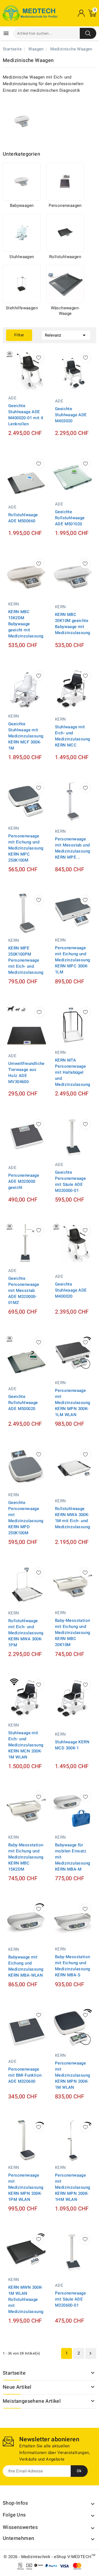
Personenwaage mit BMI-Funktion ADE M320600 (25, 2075)
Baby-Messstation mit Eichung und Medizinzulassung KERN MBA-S (72, 1966)
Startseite (14, 2373)
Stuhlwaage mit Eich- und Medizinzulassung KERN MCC (72, 736)
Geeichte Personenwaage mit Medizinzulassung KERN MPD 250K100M (26, 1518)
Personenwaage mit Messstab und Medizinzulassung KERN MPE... (72, 848)
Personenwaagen (65, 205)
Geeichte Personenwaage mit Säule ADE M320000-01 (70, 1181)
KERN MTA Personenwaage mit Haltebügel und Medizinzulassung (72, 1072)
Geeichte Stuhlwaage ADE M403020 (71, 415)
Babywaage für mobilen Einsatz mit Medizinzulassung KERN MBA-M (72, 1857)
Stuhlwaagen (22, 257)
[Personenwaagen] (65, 182)
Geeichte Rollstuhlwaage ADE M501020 (70, 518)
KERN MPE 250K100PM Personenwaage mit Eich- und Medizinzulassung (26, 960)
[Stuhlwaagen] (22, 233)
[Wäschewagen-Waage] (65, 284)
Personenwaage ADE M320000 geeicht (24, 1181)
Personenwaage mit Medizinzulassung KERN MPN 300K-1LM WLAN (72, 1403)
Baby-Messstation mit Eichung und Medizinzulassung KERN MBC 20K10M (72, 1633)
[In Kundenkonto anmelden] (81, 13)
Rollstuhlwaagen (65, 257)
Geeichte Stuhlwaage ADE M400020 (71, 1290)
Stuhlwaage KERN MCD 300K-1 (72, 1745)
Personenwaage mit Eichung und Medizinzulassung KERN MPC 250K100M (26, 848)
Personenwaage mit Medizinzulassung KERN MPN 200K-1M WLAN (72, 2075)
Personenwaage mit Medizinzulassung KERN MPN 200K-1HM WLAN (72, 2187)
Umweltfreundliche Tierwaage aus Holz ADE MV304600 (26, 1073)
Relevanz (66, 335)
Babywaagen (22, 205)
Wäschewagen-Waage (65, 311)
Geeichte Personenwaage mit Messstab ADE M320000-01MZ (24, 1290)
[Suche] (88, 33)
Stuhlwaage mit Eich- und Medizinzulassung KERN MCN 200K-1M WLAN (26, 1745)
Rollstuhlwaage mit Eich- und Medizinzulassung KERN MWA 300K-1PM (26, 1633)
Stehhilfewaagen (22, 308)
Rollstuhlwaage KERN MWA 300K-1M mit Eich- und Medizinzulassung (72, 1518)
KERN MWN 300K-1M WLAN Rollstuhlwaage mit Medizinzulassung (26, 2299)
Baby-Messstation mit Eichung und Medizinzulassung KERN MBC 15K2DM (26, 1857)
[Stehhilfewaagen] (22, 284)
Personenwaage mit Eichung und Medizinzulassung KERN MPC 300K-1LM (72, 960)
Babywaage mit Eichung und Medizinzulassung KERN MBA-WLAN (26, 1966)
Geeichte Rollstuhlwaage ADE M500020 (23, 1403)
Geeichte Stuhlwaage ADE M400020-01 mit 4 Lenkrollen (26, 415)
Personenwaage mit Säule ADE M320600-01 (70, 2299)
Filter (19, 335)
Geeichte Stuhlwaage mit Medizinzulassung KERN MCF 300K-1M (26, 736)
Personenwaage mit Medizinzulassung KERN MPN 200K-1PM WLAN (26, 2187)
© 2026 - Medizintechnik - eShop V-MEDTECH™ (50, 2557)
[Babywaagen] (22, 182)
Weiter (90, 2353)
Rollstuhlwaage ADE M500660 (23, 518)
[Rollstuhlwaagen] (65, 233)
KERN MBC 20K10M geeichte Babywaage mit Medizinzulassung (72, 624)
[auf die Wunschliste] (39, 358)
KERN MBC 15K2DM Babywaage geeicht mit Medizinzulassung (26, 624)
